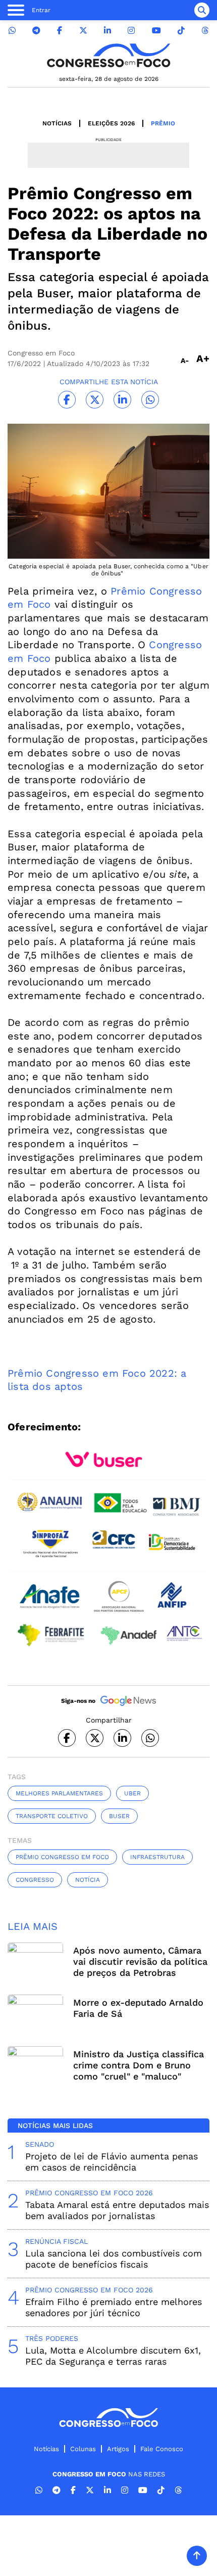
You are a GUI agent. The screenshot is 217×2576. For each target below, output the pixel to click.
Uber (132, 1793)
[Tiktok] (181, 31)
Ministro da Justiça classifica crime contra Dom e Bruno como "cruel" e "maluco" (139, 2065)
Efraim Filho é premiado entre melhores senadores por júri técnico (114, 2307)
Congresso (35, 1880)
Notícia (88, 1880)
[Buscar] (202, 10)
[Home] (108, 55)
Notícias (57, 123)
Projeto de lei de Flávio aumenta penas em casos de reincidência (112, 2162)
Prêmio (163, 123)
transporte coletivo (52, 1816)
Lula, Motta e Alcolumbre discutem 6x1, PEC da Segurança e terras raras (113, 2356)
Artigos (118, 2449)
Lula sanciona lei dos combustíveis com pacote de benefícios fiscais (114, 2259)
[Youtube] (156, 31)
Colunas (83, 2449)
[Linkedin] (107, 31)
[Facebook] (60, 31)
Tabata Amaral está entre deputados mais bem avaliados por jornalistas (117, 2210)
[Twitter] (83, 31)
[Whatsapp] (12, 31)
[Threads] (205, 31)
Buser (119, 1816)
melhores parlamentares (59, 1793)
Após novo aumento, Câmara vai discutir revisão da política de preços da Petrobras (140, 1961)
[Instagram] (131, 31)
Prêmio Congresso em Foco (62, 1857)
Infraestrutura (157, 1857)
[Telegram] (36, 31)
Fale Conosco (162, 2449)
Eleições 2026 (111, 123)
